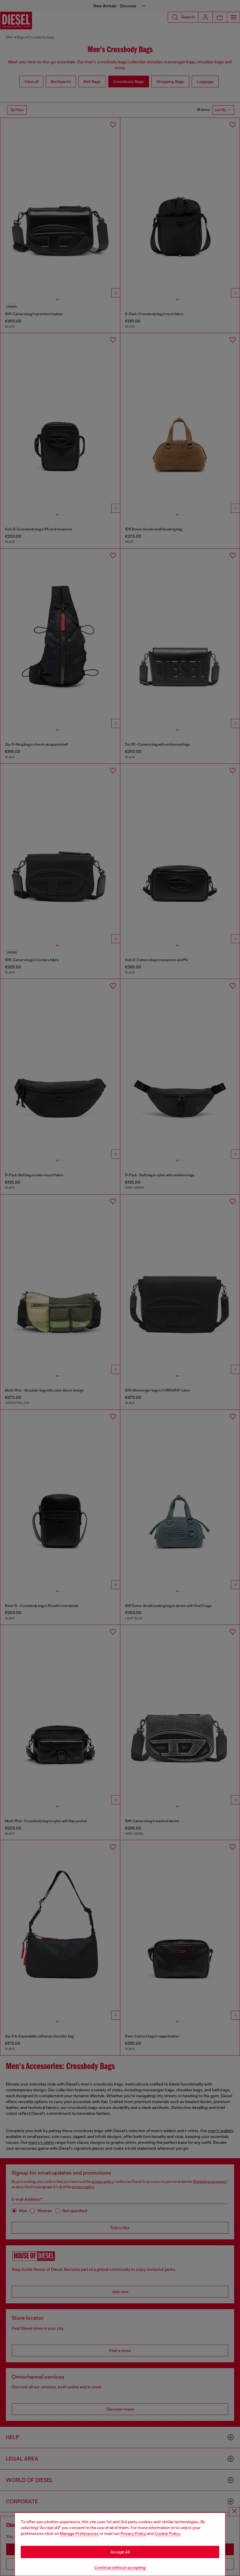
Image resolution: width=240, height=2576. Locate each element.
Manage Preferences (79, 2533)
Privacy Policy (133, 2533)
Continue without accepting (120, 2567)
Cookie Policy (167, 2533)
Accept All (120, 2552)
